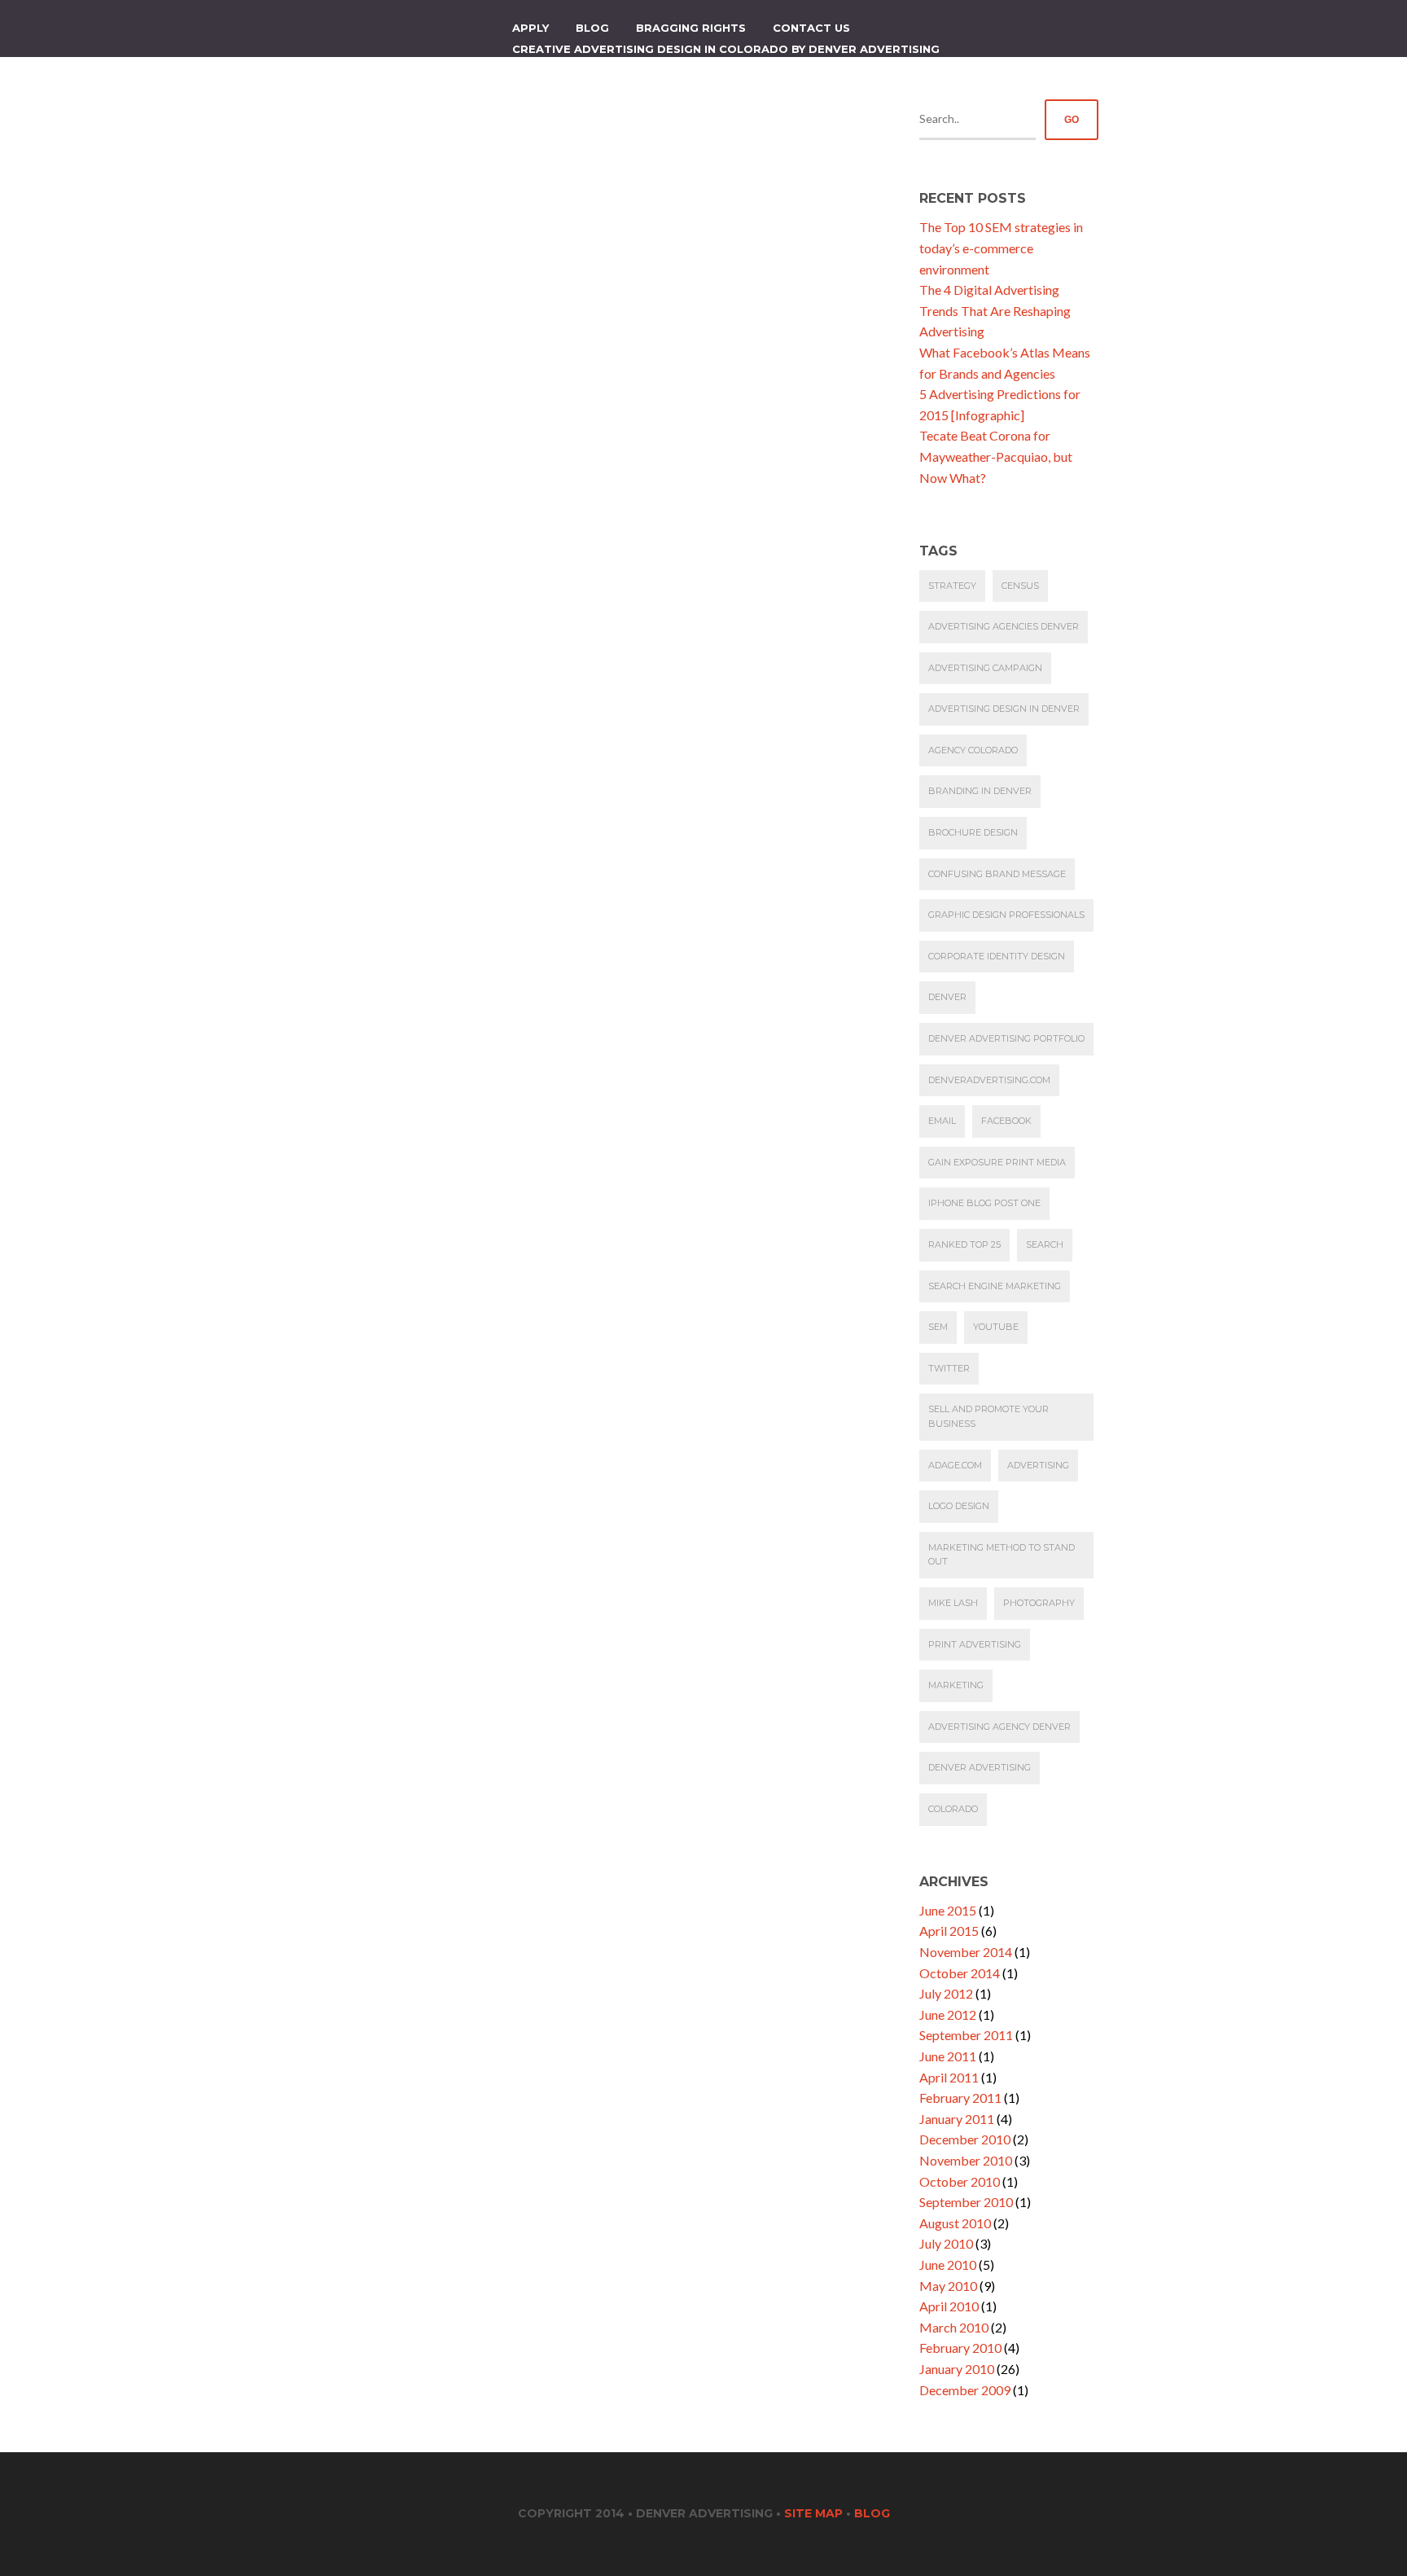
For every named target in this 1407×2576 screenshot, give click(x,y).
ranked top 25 (964, 1244)
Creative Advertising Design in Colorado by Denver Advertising (726, 49)
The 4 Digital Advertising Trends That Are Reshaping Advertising (995, 310)
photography (1039, 1603)
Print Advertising (975, 1644)
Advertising (1038, 1465)
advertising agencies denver (1004, 626)
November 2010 (966, 2160)
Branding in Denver (980, 791)
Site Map (813, 2513)
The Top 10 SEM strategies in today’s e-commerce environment (1001, 248)
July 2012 (946, 1993)
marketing (956, 1685)
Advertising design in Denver (1004, 709)
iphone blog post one (984, 1203)
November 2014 (966, 1952)
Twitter (949, 1368)
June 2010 (948, 2264)
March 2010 (954, 2327)
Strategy (952, 586)
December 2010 (965, 2139)
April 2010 (949, 2306)
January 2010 (957, 2369)
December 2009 (965, 2390)
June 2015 (948, 1910)
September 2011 (966, 2035)
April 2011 (949, 2077)
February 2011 (960, 2098)
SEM (938, 1327)
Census (1020, 586)
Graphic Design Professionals (1006, 915)
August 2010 (955, 2223)
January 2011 (957, 2119)
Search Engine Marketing (995, 1286)
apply (530, 28)
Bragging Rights (691, 28)
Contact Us (811, 28)
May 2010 (948, 2286)
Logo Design (959, 1506)
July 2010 (946, 2243)
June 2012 (948, 2014)
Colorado (953, 1809)
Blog (592, 28)
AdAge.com (955, 1465)
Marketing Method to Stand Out (1002, 1555)
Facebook (1006, 1121)
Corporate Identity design (997, 956)
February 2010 (960, 2348)
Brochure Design (973, 832)
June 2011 (948, 2056)
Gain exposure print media (997, 1162)
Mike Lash (953, 1603)
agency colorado (973, 750)
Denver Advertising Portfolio (1006, 1038)
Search (1045, 1244)
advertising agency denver (999, 1727)
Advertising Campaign (985, 668)
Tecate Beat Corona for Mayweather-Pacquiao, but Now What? (996, 456)
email (942, 1121)
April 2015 (949, 1931)
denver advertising (980, 1767)
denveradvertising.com (989, 1080)
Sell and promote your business (988, 1416)
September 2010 (966, 2202)
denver (947, 997)
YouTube (996, 1327)
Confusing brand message (997, 874)
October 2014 (960, 1973)
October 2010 (960, 2181)
